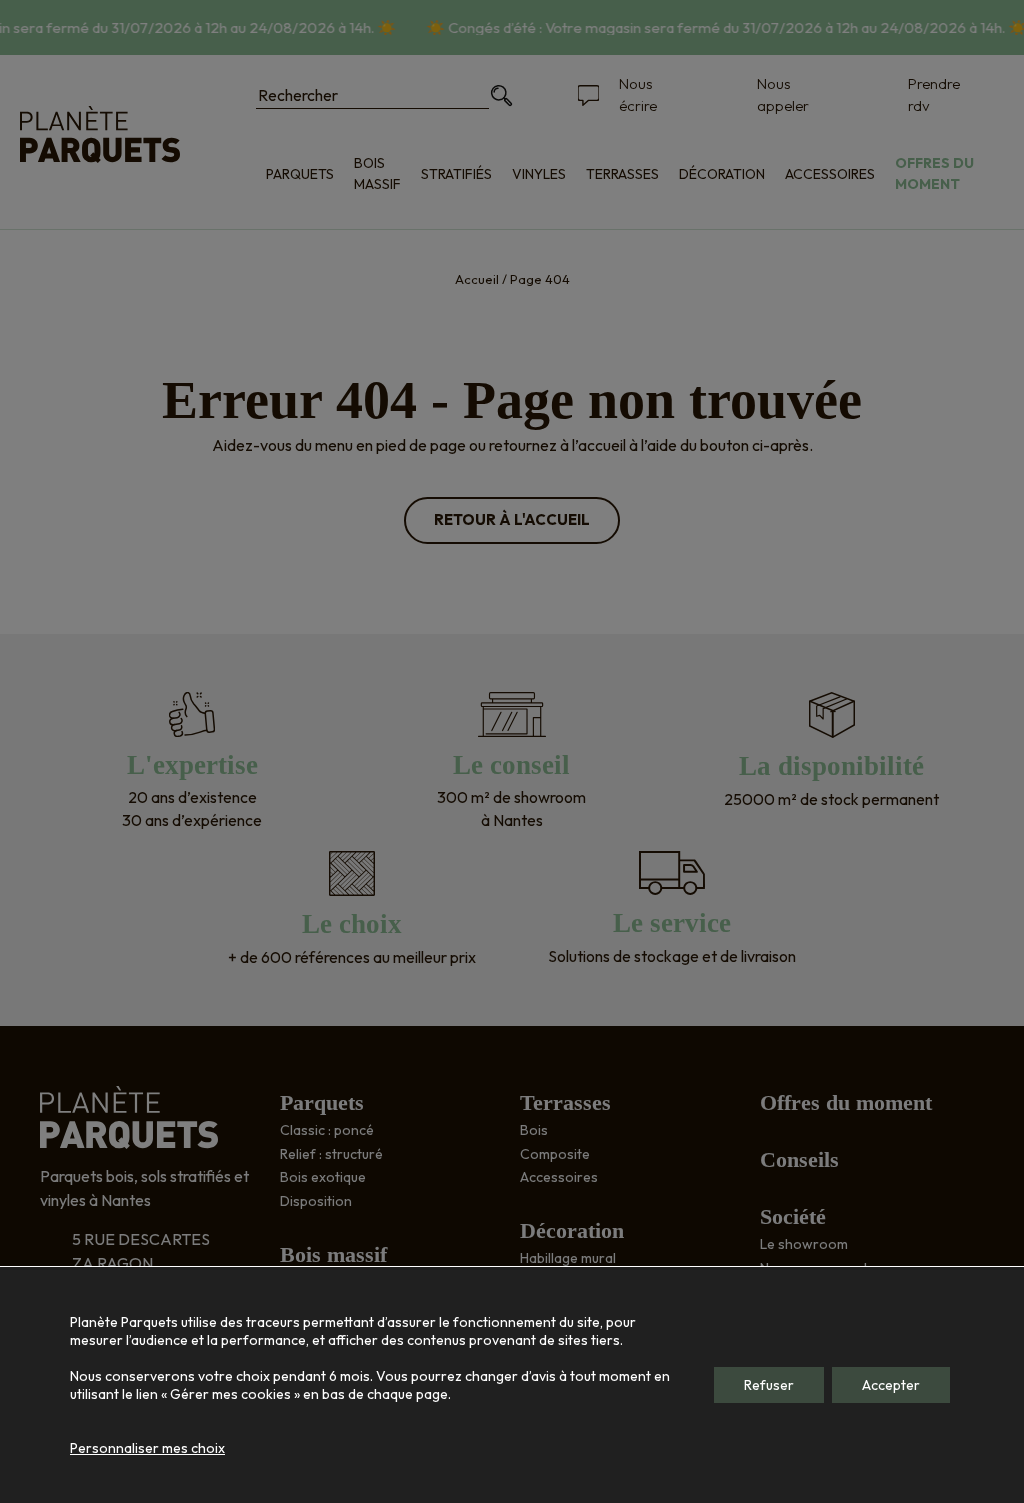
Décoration (722, 174)
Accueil (477, 279)
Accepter (891, 1385)
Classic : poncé (327, 1130)
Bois (534, 1130)
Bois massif (377, 173)
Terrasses (622, 174)
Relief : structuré (331, 1154)
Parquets (300, 174)
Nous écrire (638, 95)
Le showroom (804, 1244)
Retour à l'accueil (512, 519)
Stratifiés (456, 174)
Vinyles (539, 174)
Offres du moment (934, 173)
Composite (555, 1154)
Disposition (316, 1201)
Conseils (799, 1159)
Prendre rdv (934, 95)
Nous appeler (783, 95)
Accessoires (830, 174)
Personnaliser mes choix (147, 1448)
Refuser (769, 1385)
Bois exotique (323, 1177)
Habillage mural (568, 1258)
